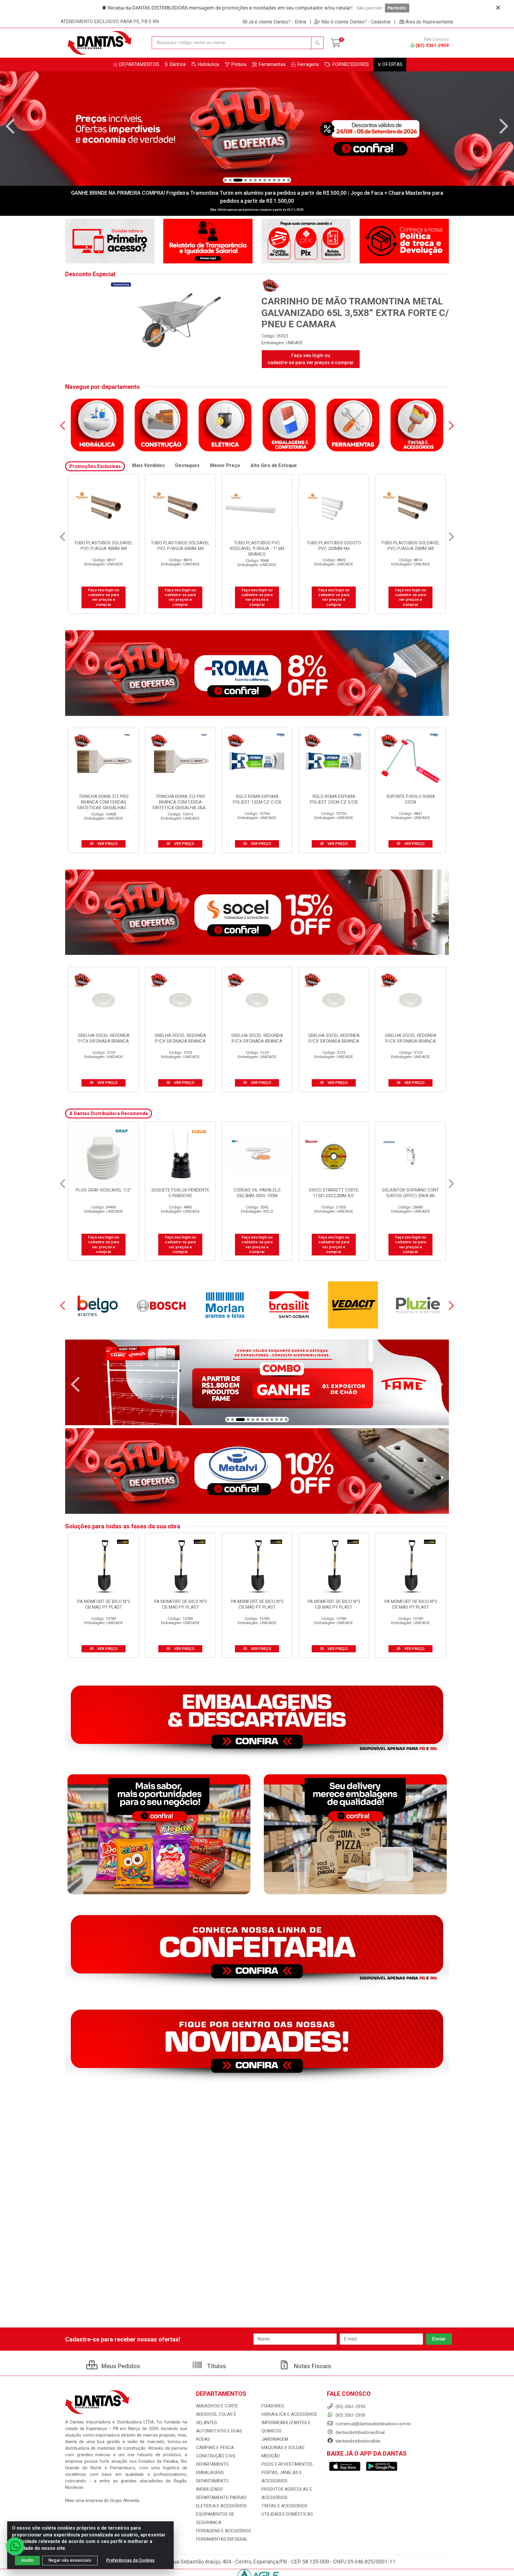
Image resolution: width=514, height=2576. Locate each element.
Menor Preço (225, 465)
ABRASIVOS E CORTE (217, 2406)
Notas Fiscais (312, 2366)
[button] (225, 180)
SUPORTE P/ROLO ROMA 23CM (411, 799)
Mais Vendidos (148, 465)
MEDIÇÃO (271, 2456)
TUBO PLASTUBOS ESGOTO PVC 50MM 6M (411, 546)
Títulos (216, 2366)
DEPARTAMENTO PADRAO (221, 2498)
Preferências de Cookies (130, 2560)
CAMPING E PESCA (215, 2448)
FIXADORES (273, 2406)
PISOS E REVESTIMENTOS (287, 2464)
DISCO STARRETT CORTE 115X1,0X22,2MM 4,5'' (180, 1193)
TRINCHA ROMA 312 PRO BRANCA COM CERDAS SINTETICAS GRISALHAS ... (104, 802)
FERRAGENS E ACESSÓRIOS (224, 2531)
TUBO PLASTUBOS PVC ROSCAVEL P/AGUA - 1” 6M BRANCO (104, 548)
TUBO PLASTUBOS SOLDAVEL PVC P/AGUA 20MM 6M (257, 546)
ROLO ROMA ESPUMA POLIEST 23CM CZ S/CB (334, 799)
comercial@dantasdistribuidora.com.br (373, 2424)
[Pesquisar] (317, 43)
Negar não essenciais (70, 2560)
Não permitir (369, 8)
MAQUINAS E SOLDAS (283, 2448)
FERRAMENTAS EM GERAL (222, 2539)
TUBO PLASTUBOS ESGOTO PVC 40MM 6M (334, 546)
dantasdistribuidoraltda (357, 2441)
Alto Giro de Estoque (274, 465)
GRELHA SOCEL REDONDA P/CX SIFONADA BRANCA (104, 1038)
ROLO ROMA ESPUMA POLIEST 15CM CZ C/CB (257, 799)
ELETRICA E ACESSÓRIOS (221, 2506)
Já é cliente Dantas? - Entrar (278, 22)
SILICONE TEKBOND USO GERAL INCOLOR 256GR (411, 1193)
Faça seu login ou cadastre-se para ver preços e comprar (311, 359)
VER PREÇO (107, 844)
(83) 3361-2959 (432, 45)
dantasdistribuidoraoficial (359, 2432)
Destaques (187, 465)
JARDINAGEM (275, 2439)
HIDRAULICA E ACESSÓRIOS (289, 2414)
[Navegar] (10, 126)
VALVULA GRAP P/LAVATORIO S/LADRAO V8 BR (334, 1196)
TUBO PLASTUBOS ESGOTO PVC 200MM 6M (180, 546)
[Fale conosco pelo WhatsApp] (15, 2546)
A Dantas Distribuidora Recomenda (109, 1113)
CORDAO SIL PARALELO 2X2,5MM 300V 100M (104, 1193)
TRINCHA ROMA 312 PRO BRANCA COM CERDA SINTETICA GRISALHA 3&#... (180, 802)
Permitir (397, 8)
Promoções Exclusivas (95, 466)
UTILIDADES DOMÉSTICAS (287, 2514)
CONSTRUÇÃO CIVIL (216, 2456)
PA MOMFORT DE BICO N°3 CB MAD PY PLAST (104, 1604)
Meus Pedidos (120, 2366)
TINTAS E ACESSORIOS (284, 2506)
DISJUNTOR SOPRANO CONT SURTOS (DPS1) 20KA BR (257, 1193)
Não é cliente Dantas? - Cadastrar (356, 22)
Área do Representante (429, 22)
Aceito (27, 2560)
